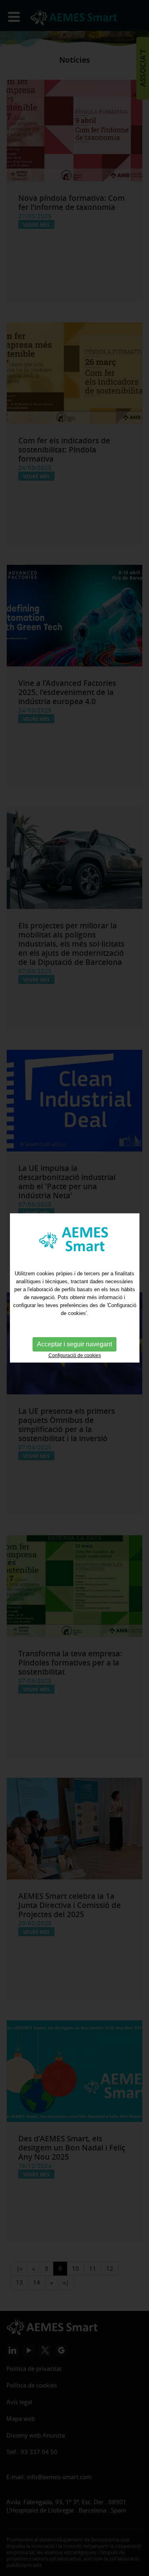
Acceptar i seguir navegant (74, 1344)
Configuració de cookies (75, 1355)
